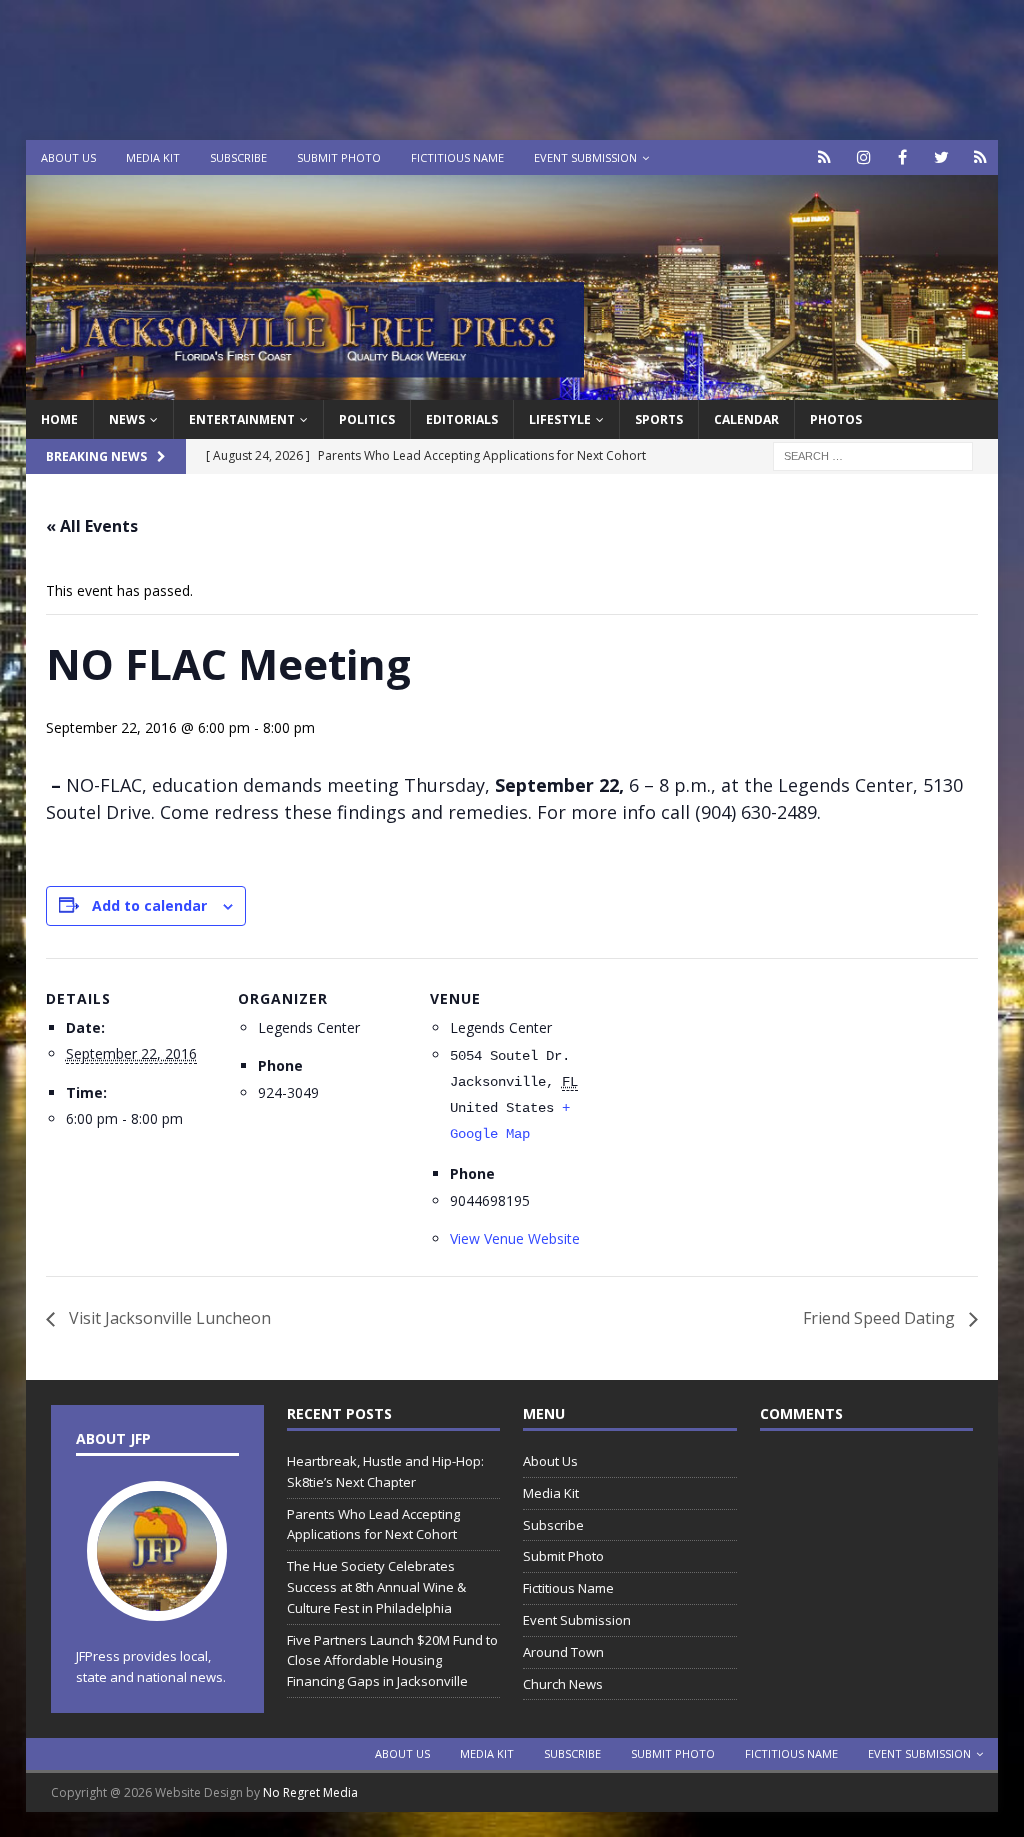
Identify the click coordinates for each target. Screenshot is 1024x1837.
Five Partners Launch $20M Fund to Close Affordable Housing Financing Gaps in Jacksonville (392, 1661)
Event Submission (585, 157)
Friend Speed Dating (881, 1318)
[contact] (824, 157)
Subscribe (238, 157)
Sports (659, 419)
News (127, 419)
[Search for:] (873, 455)
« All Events (92, 526)
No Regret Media (310, 1792)
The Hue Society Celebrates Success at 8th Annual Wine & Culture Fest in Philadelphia (376, 1587)
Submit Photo (339, 157)
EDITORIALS (462, 419)
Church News (563, 1684)
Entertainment (242, 419)
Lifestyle (560, 419)
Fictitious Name (457, 157)
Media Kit (153, 157)
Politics (367, 419)
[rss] (980, 157)
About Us (68, 157)
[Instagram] (863, 157)
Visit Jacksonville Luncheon (168, 1318)
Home (59, 419)
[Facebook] (902, 157)
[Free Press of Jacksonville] (512, 388)
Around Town (563, 1652)
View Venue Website (515, 1238)
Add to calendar (149, 905)
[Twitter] (941, 157)
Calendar (746, 419)
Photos (836, 419)
